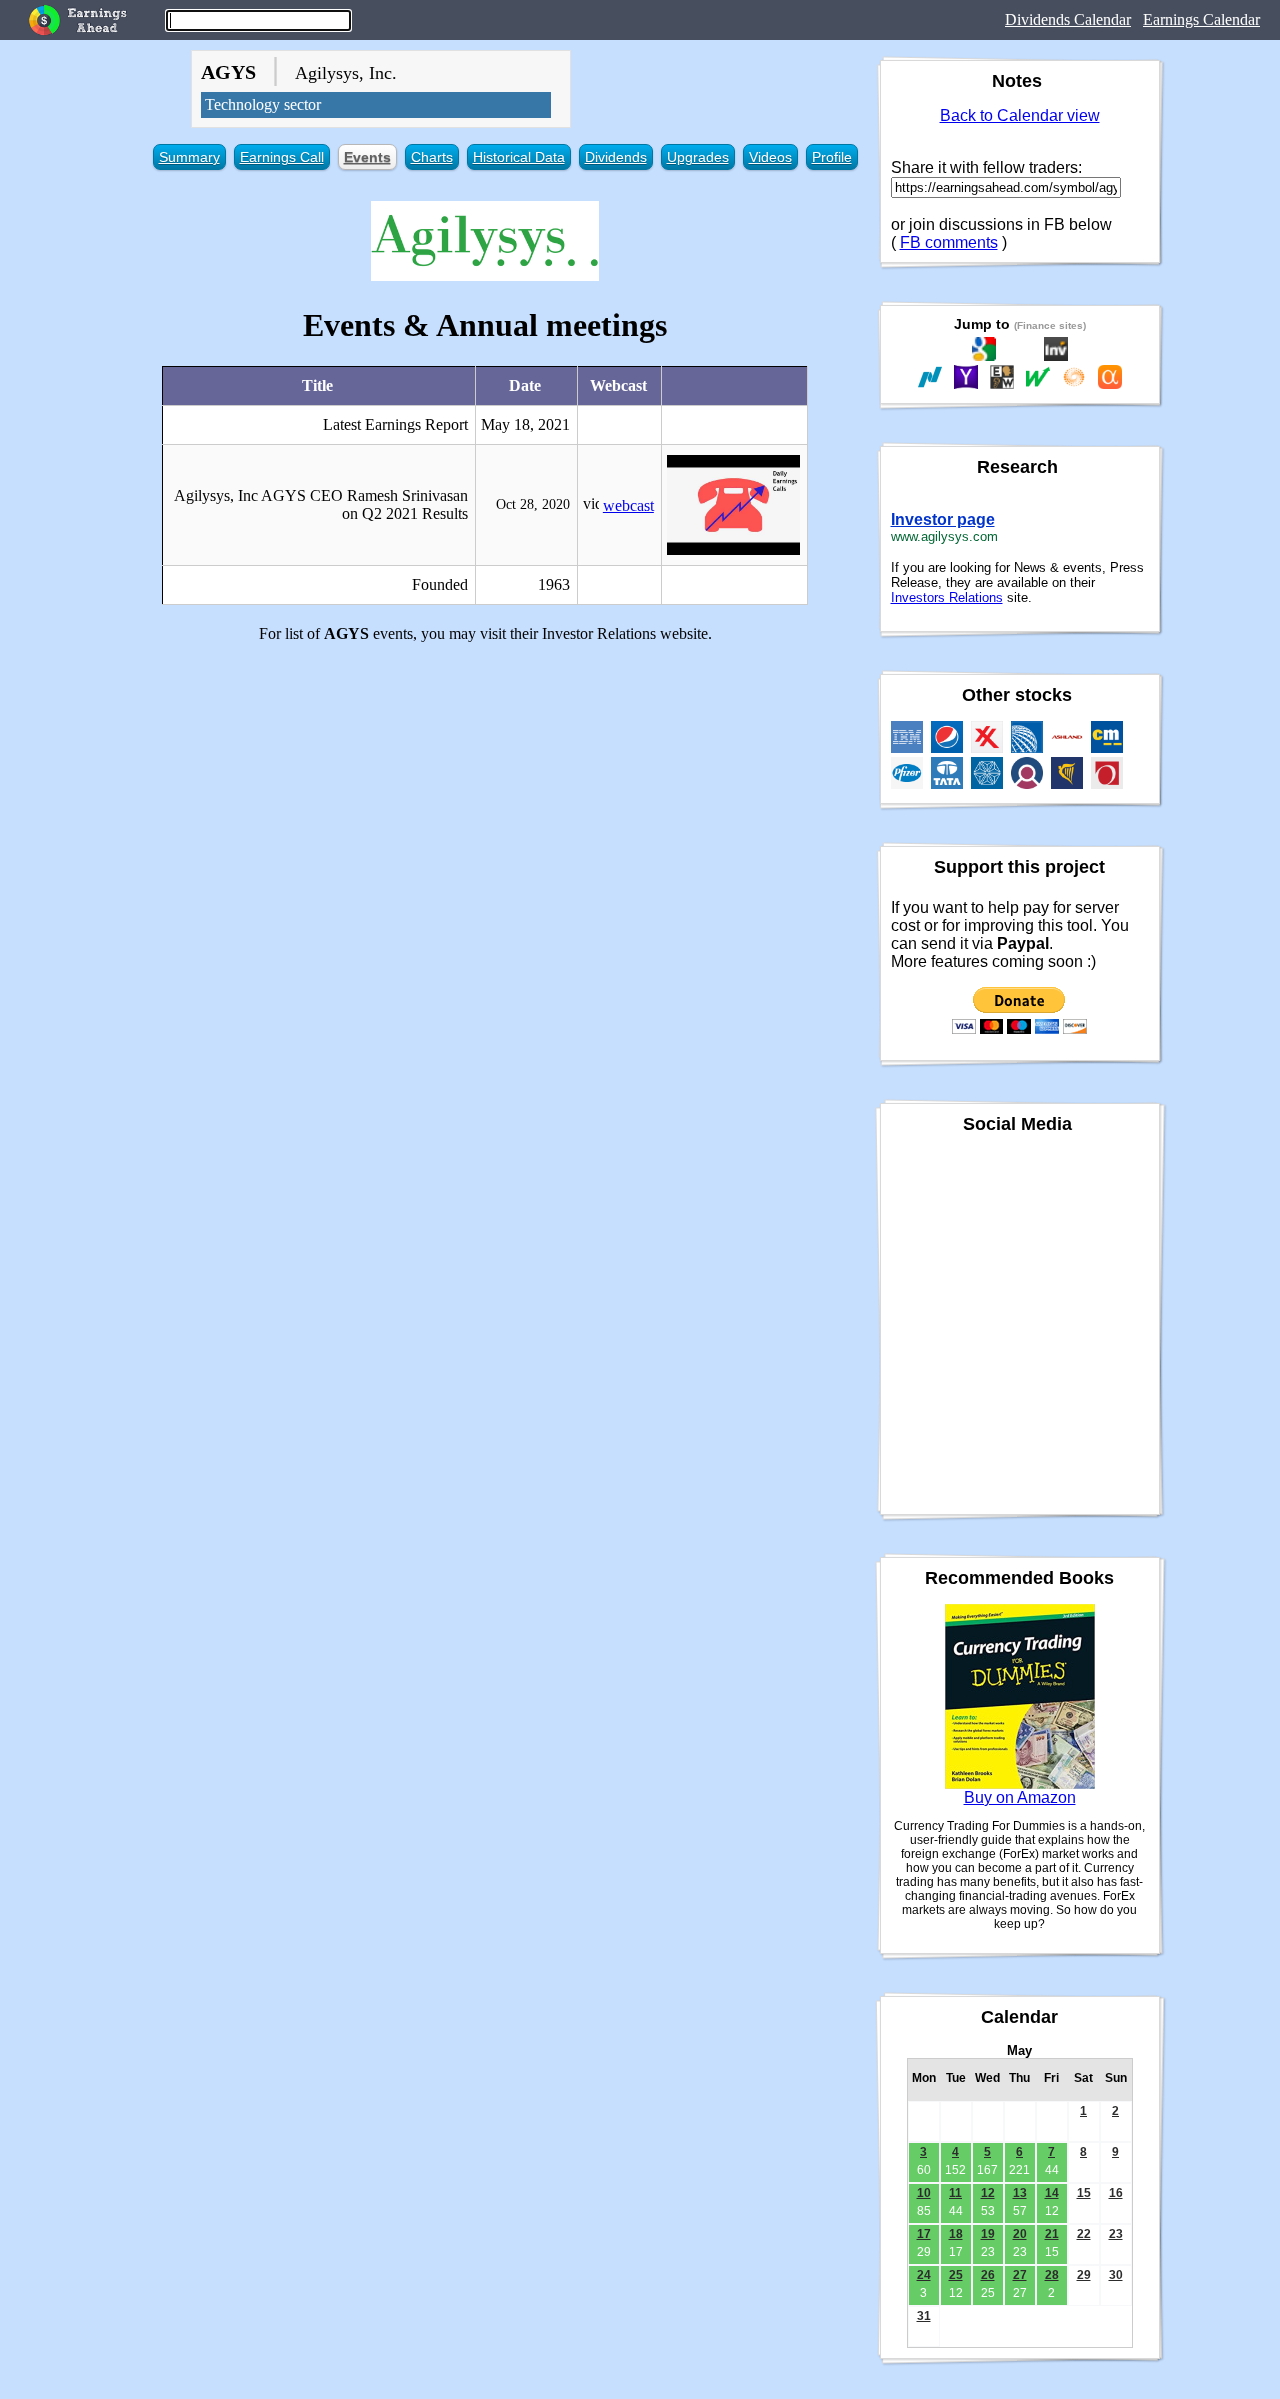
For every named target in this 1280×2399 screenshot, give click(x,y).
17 (924, 2234)
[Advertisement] (485, 799)
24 (924, 2275)
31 (924, 2316)
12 (988, 2193)
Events (367, 157)
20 (1020, 2234)
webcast (628, 505)
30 (1116, 2275)
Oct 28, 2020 (533, 504)
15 (1084, 2193)
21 (1052, 2234)
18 (956, 2234)
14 (1052, 2193)
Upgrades (698, 157)
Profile (832, 157)
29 (1084, 2275)
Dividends (616, 157)
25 (956, 2275)
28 (1052, 2275)
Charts (432, 157)
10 (924, 2193)
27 (1020, 2275)
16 (1116, 2193)
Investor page (943, 519)
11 (955, 2193)
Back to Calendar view (1020, 115)
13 (1020, 2193)
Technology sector (263, 104)
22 (1084, 2234)
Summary (189, 157)
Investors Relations (947, 597)
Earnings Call (282, 157)
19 (988, 2234)
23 (1116, 2234)
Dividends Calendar (1068, 19)
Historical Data (519, 157)
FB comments (949, 242)
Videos (770, 157)
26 (988, 2275)
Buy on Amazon (1020, 1797)
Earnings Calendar (1201, 19)
